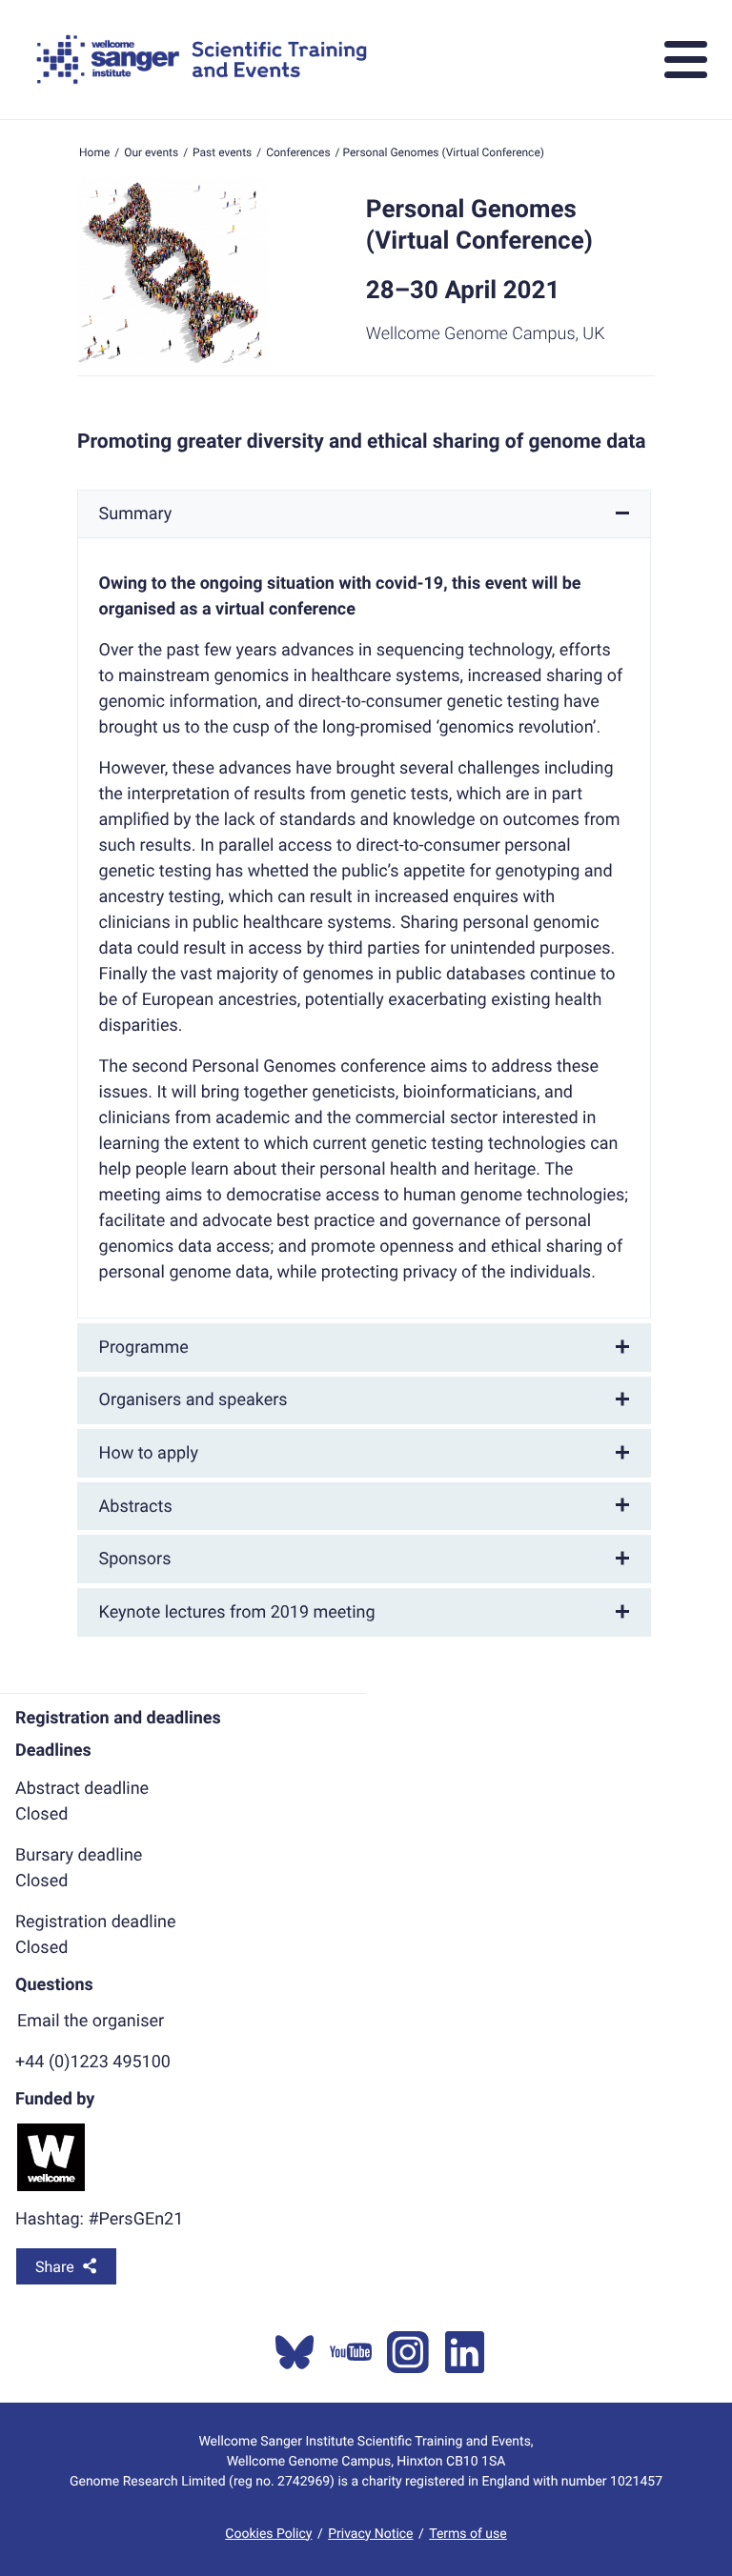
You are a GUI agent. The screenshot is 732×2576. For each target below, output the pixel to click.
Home (94, 152)
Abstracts (136, 1507)
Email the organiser (91, 2021)
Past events (222, 152)
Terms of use (468, 2534)
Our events (151, 152)
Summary (136, 514)
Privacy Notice (370, 2534)
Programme (144, 1348)
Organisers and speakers (193, 1400)
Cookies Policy (268, 2534)
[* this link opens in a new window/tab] (295, 2352)
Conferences (298, 152)
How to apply (149, 1453)
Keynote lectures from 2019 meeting (237, 1612)
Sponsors (135, 1559)
